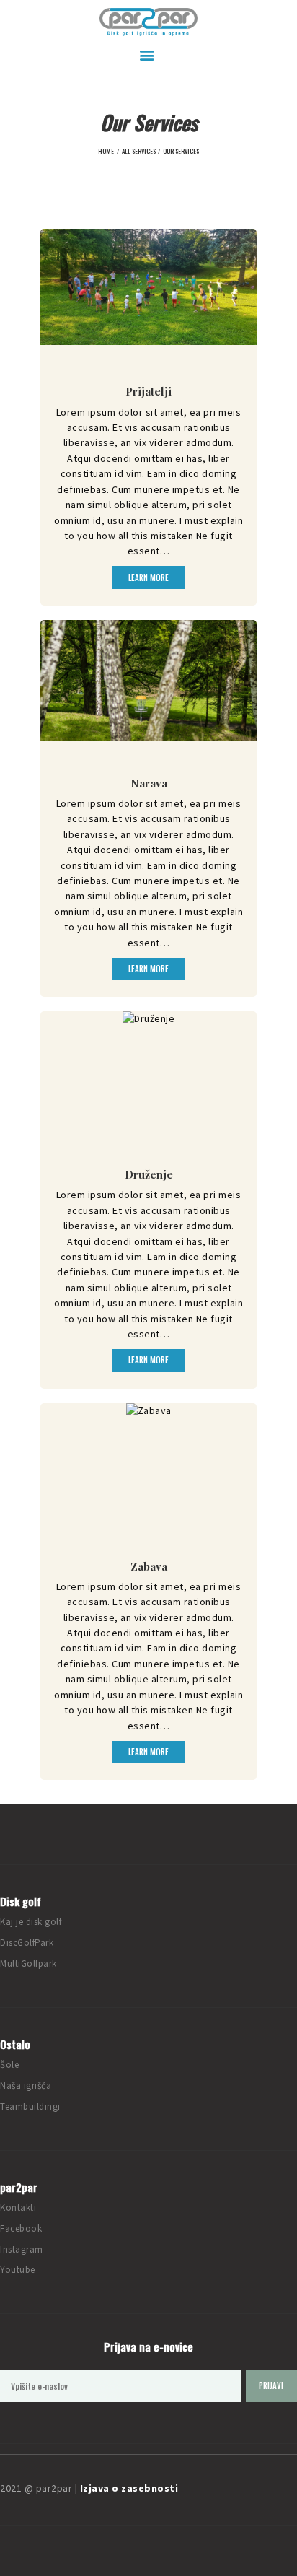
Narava (149, 783)
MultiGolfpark (28, 1964)
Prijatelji (148, 391)
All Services (139, 151)
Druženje (149, 1174)
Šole (9, 2065)
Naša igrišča (26, 2086)
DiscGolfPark (27, 1943)
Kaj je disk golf (31, 1922)
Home (106, 151)
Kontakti (18, 2208)
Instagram (22, 2249)
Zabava (149, 1566)
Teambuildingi (30, 2106)
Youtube (18, 2270)
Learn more (148, 577)
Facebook (21, 2228)
